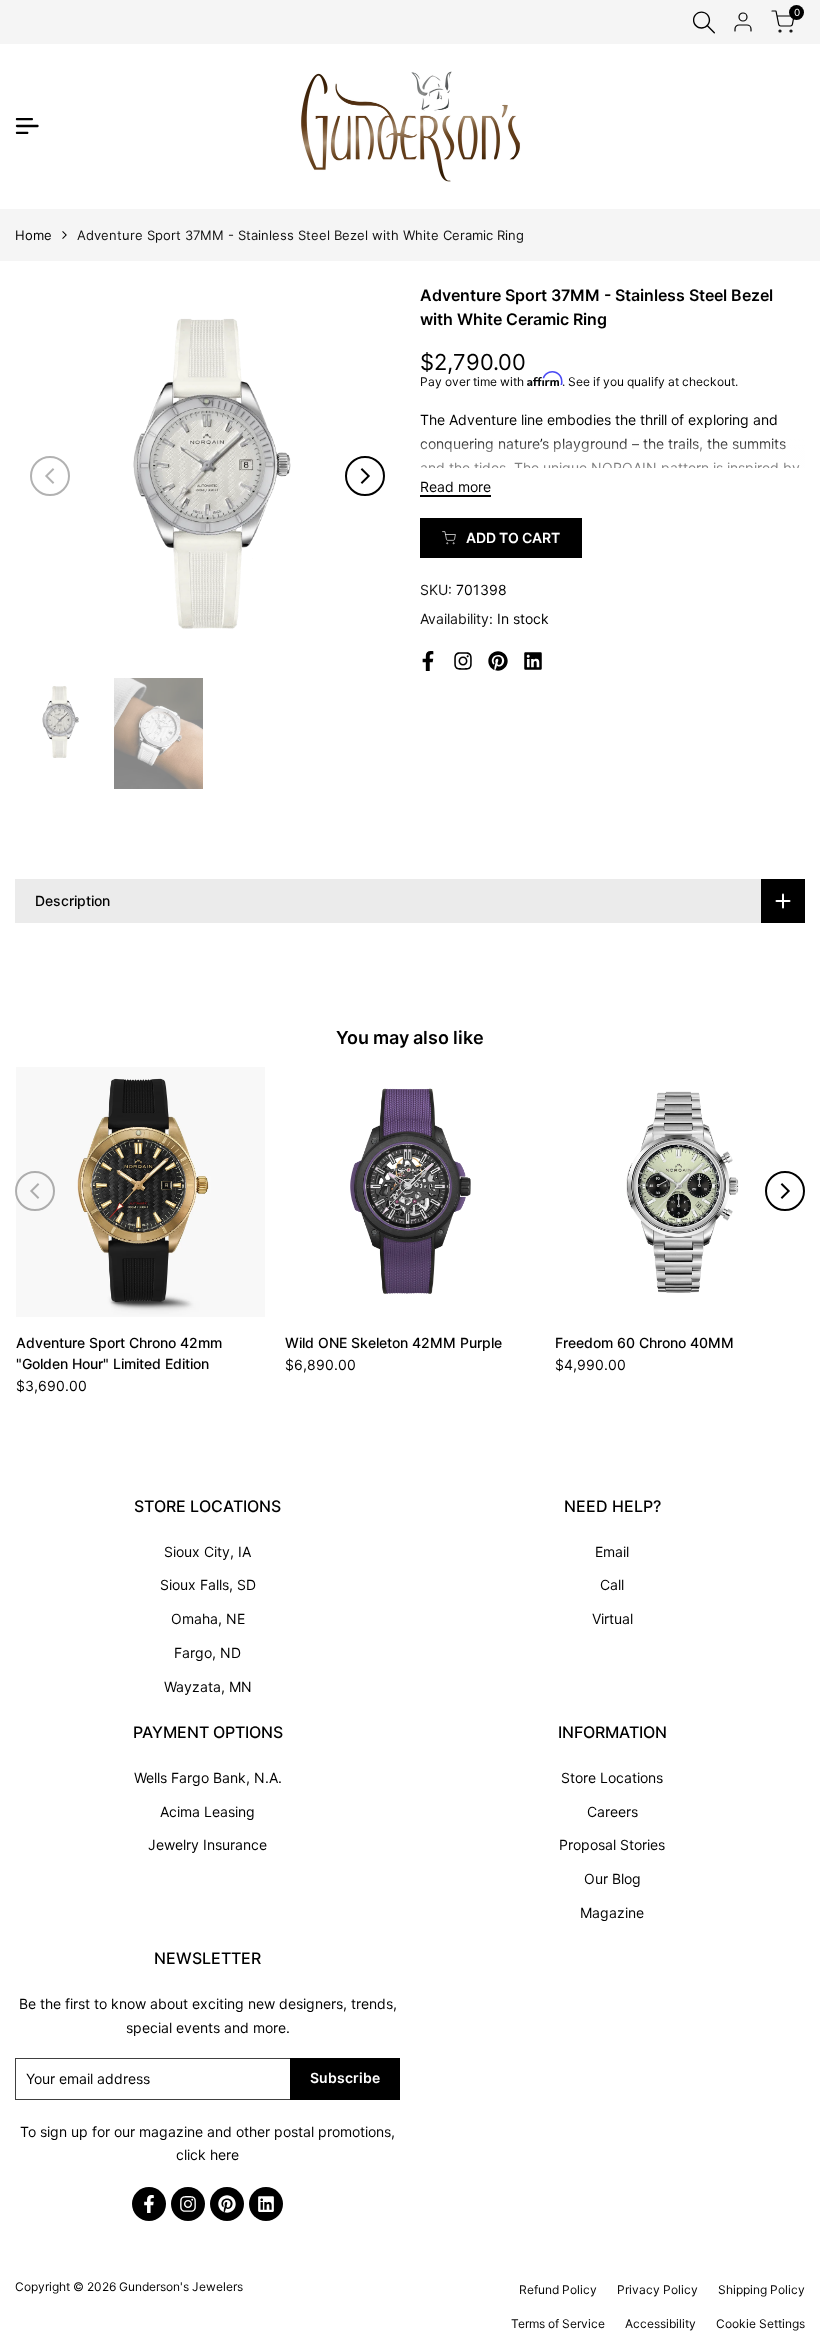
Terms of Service (558, 2323)
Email (612, 1551)
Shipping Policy (761, 2289)
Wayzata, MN (208, 1686)
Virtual (612, 1618)
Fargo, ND (207, 1652)
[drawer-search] (704, 22)
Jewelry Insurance (207, 1844)
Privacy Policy (657, 2289)
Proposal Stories (612, 1844)
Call (612, 1584)
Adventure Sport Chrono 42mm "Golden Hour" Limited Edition (119, 1353)
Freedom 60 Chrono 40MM (644, 1342)
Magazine (612, 1912)
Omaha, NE (208, 1618)
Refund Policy (558, 2289)
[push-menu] (27, 126)
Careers (612, 1811)
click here (207, 2154)
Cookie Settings (760, 2323)
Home (33, 235)
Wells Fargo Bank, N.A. (208, 1777)
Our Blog (612, 1878)
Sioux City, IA (207, 1551)
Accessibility (660, 2323)
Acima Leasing (207, 1811)
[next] (365, 476)
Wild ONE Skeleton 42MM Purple (393, 1342)
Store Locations (612, 1777)
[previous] (50, 476)
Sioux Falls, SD (208, 1584)
